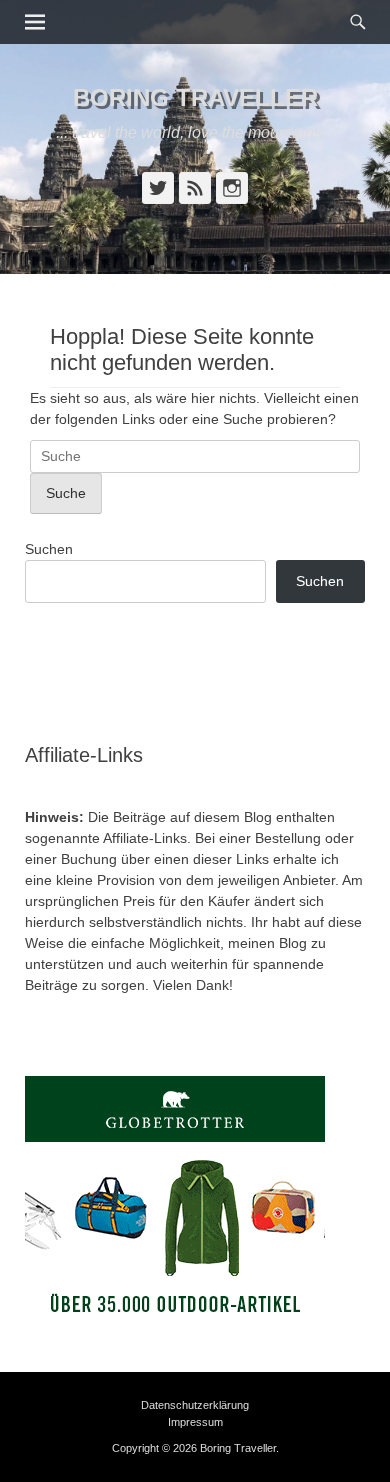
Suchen (49, 549)
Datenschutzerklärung (195, 1405)
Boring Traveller (195, 97)
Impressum (195, 1422)
